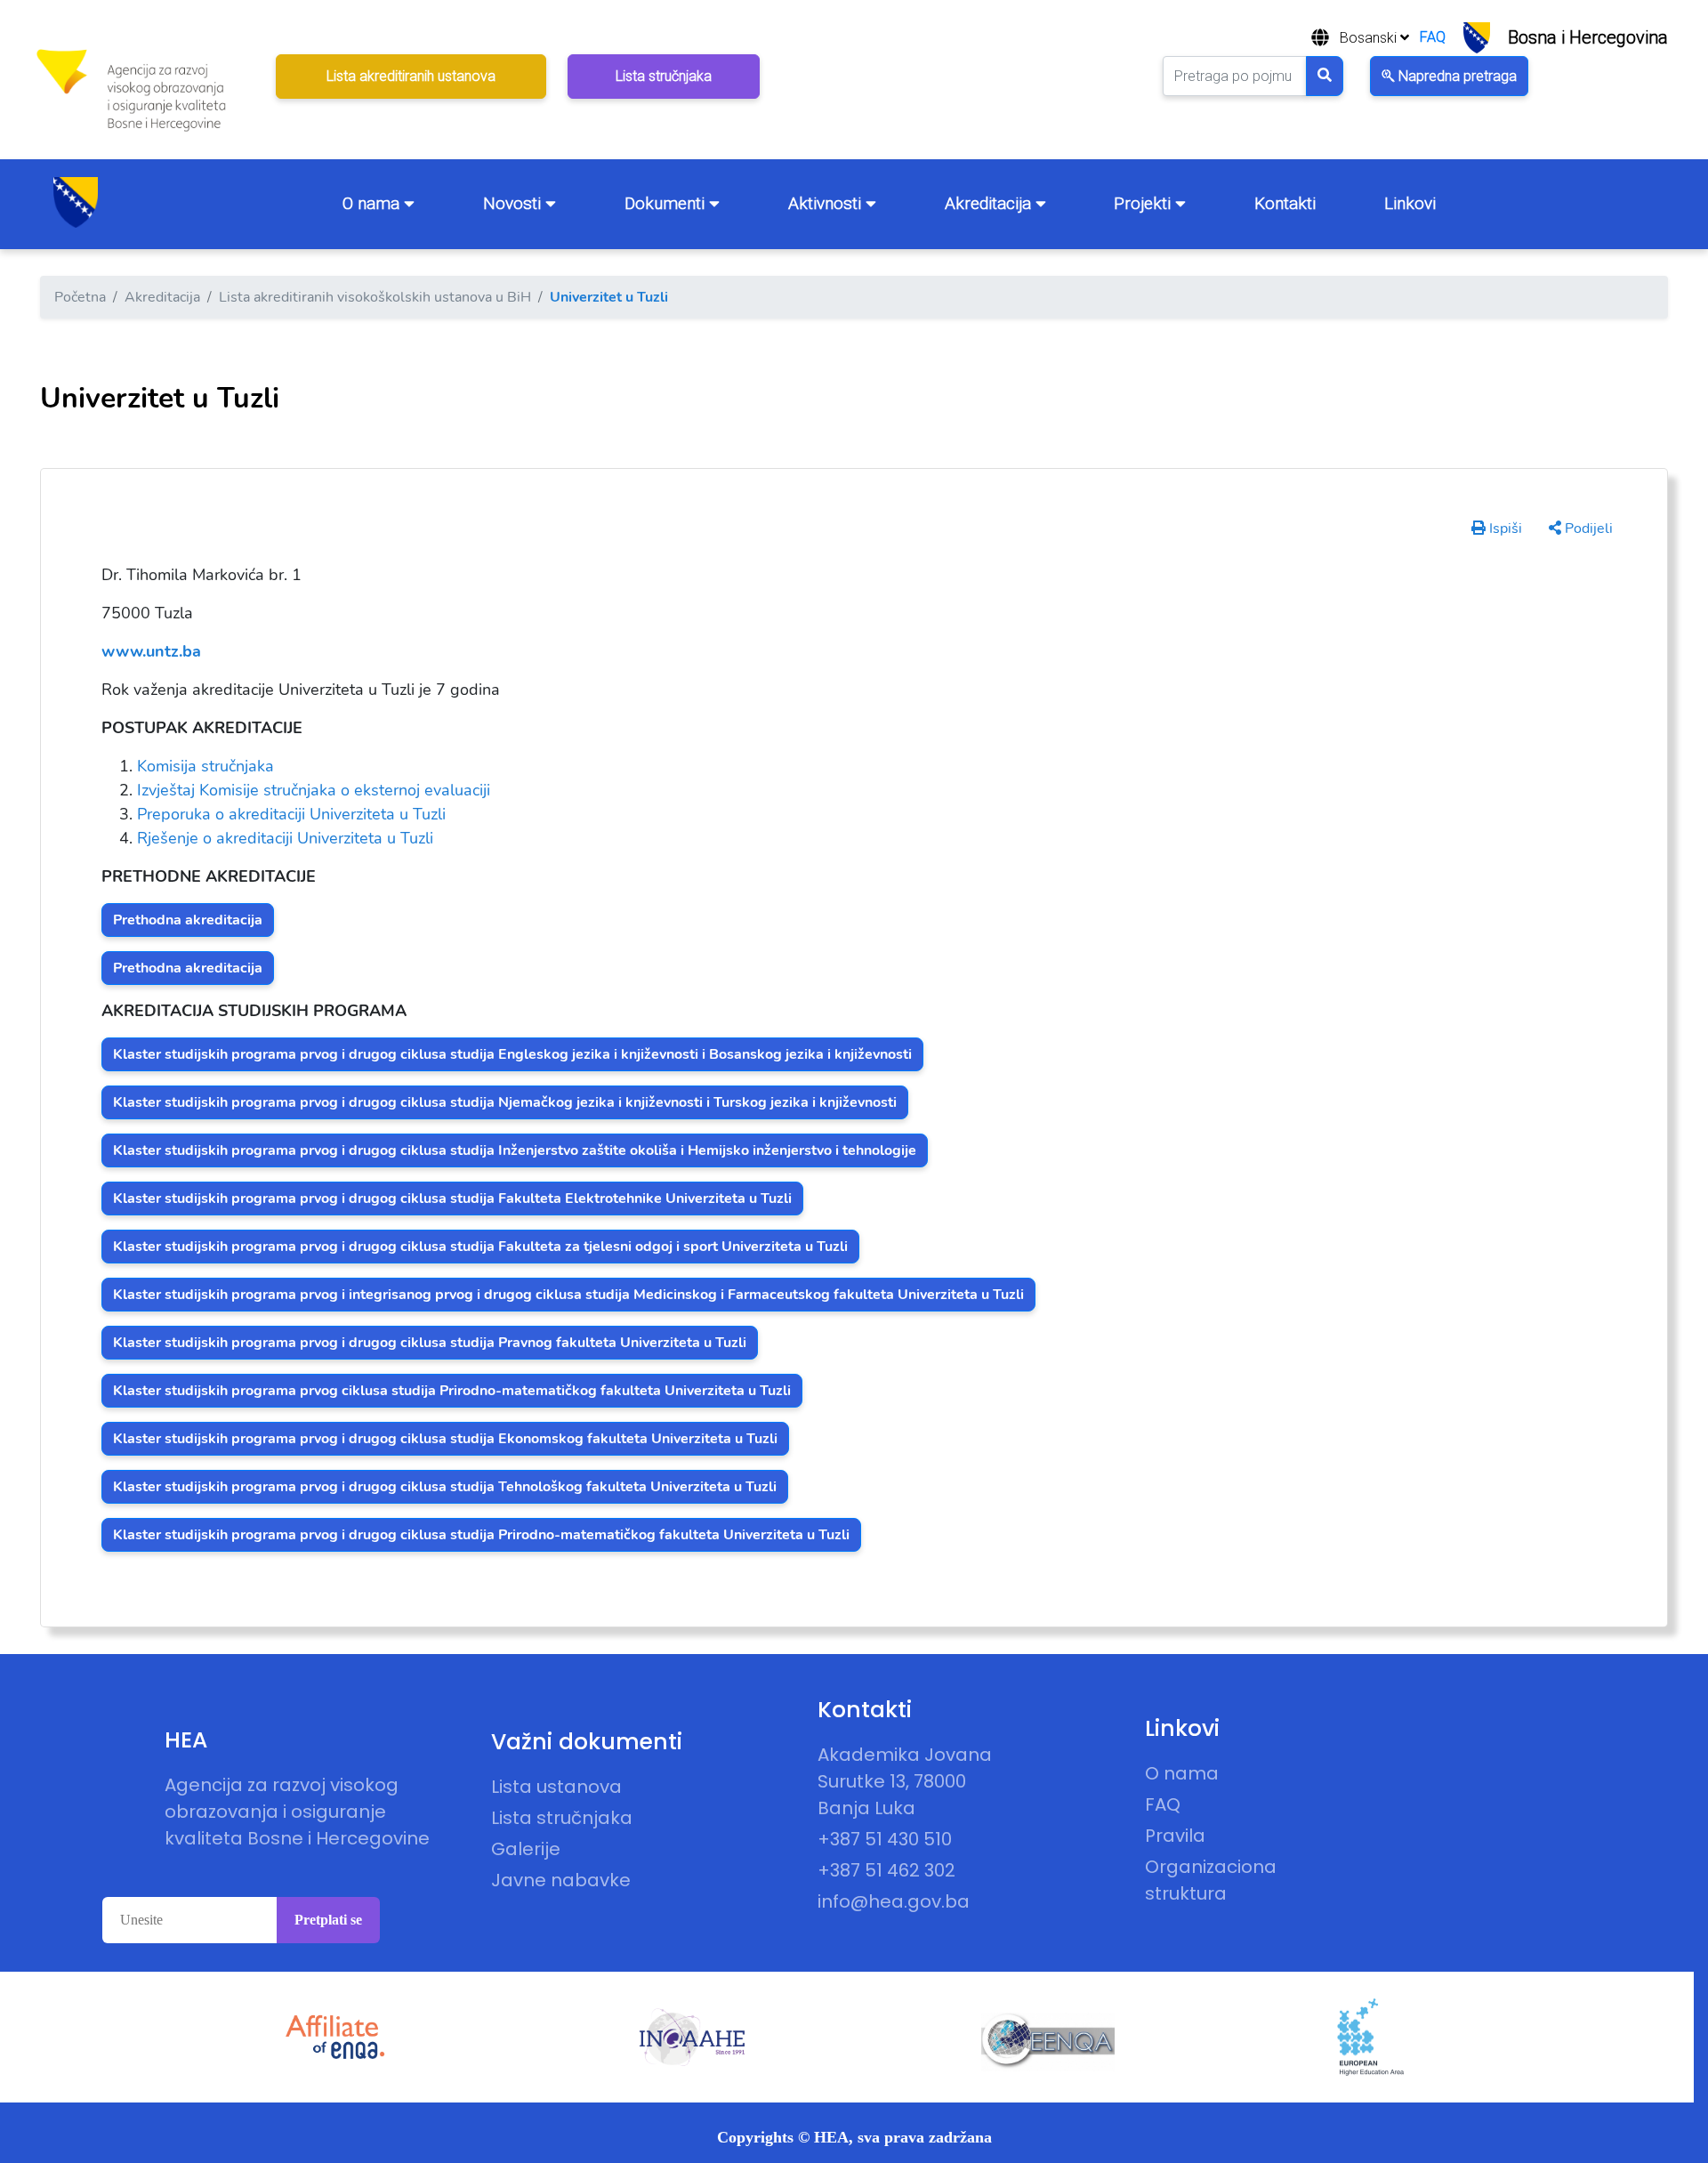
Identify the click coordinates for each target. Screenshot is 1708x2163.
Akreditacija (990, 203)
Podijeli (1587, 529)
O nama (373, 203)
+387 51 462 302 (886, 1870)
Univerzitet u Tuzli (609, 297)
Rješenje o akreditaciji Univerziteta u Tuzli (285, 838)
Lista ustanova (556, 1787)
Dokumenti (667, 203)
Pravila (1175, 1836)
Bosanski (1370, 38)
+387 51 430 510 (885, 1839)
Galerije (526, 1849)
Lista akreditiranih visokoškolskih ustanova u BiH (375, 297)
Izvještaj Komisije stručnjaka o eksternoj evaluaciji (314, 790)
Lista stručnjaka (562, 1818)
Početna (80, 297)
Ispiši (1504, 529)
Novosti (514, 203)
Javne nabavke (561, 1880)
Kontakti (1285, 203)
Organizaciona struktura (1211, 1880)
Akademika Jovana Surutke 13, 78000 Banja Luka (905, 1781)
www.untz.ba (151, 651)
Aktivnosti (827, 203)
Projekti (1144, 203)
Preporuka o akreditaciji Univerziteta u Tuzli (291, 814)
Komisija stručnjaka (205, 766)
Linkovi (1410, 203)
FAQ (1433, 37)
